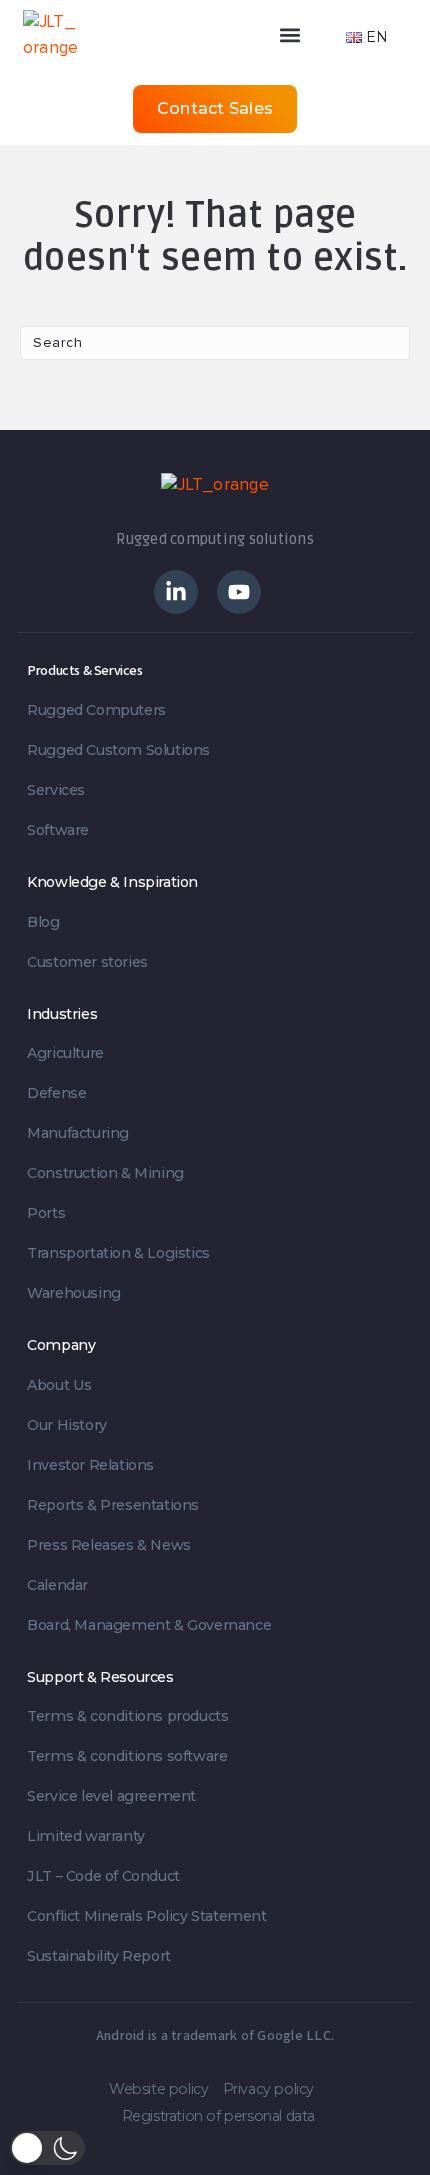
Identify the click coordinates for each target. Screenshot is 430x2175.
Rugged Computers (96, 710)
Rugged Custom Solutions (118, 750)
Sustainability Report (99, 1956)
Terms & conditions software (127, 1756)
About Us (59, 1385)
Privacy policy (268, 2089)
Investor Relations (90, 1465)
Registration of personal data (218, 2116)
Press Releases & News (109, 1545)
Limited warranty (86, 1836)
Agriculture (65, 1053)
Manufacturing (78, 1133)
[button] (229, 34)
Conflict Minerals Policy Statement (146, 1916)
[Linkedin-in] (176, 592)
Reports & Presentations (113, 1505)
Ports (46, 1213)
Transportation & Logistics (118, 1253)
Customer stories (87, 962)
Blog (43, 922)
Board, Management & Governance (149, 1625)
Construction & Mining (105, 1173)
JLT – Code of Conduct (103, 1876)
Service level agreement (111, 1796)
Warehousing (74, 1293)
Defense (56, 1093)
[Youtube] (239, 592)
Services (56, 790)
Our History (67, 1425)
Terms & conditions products (127, 1716)
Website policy (158, 2089)
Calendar (57, 1585)
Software (58, 830)
